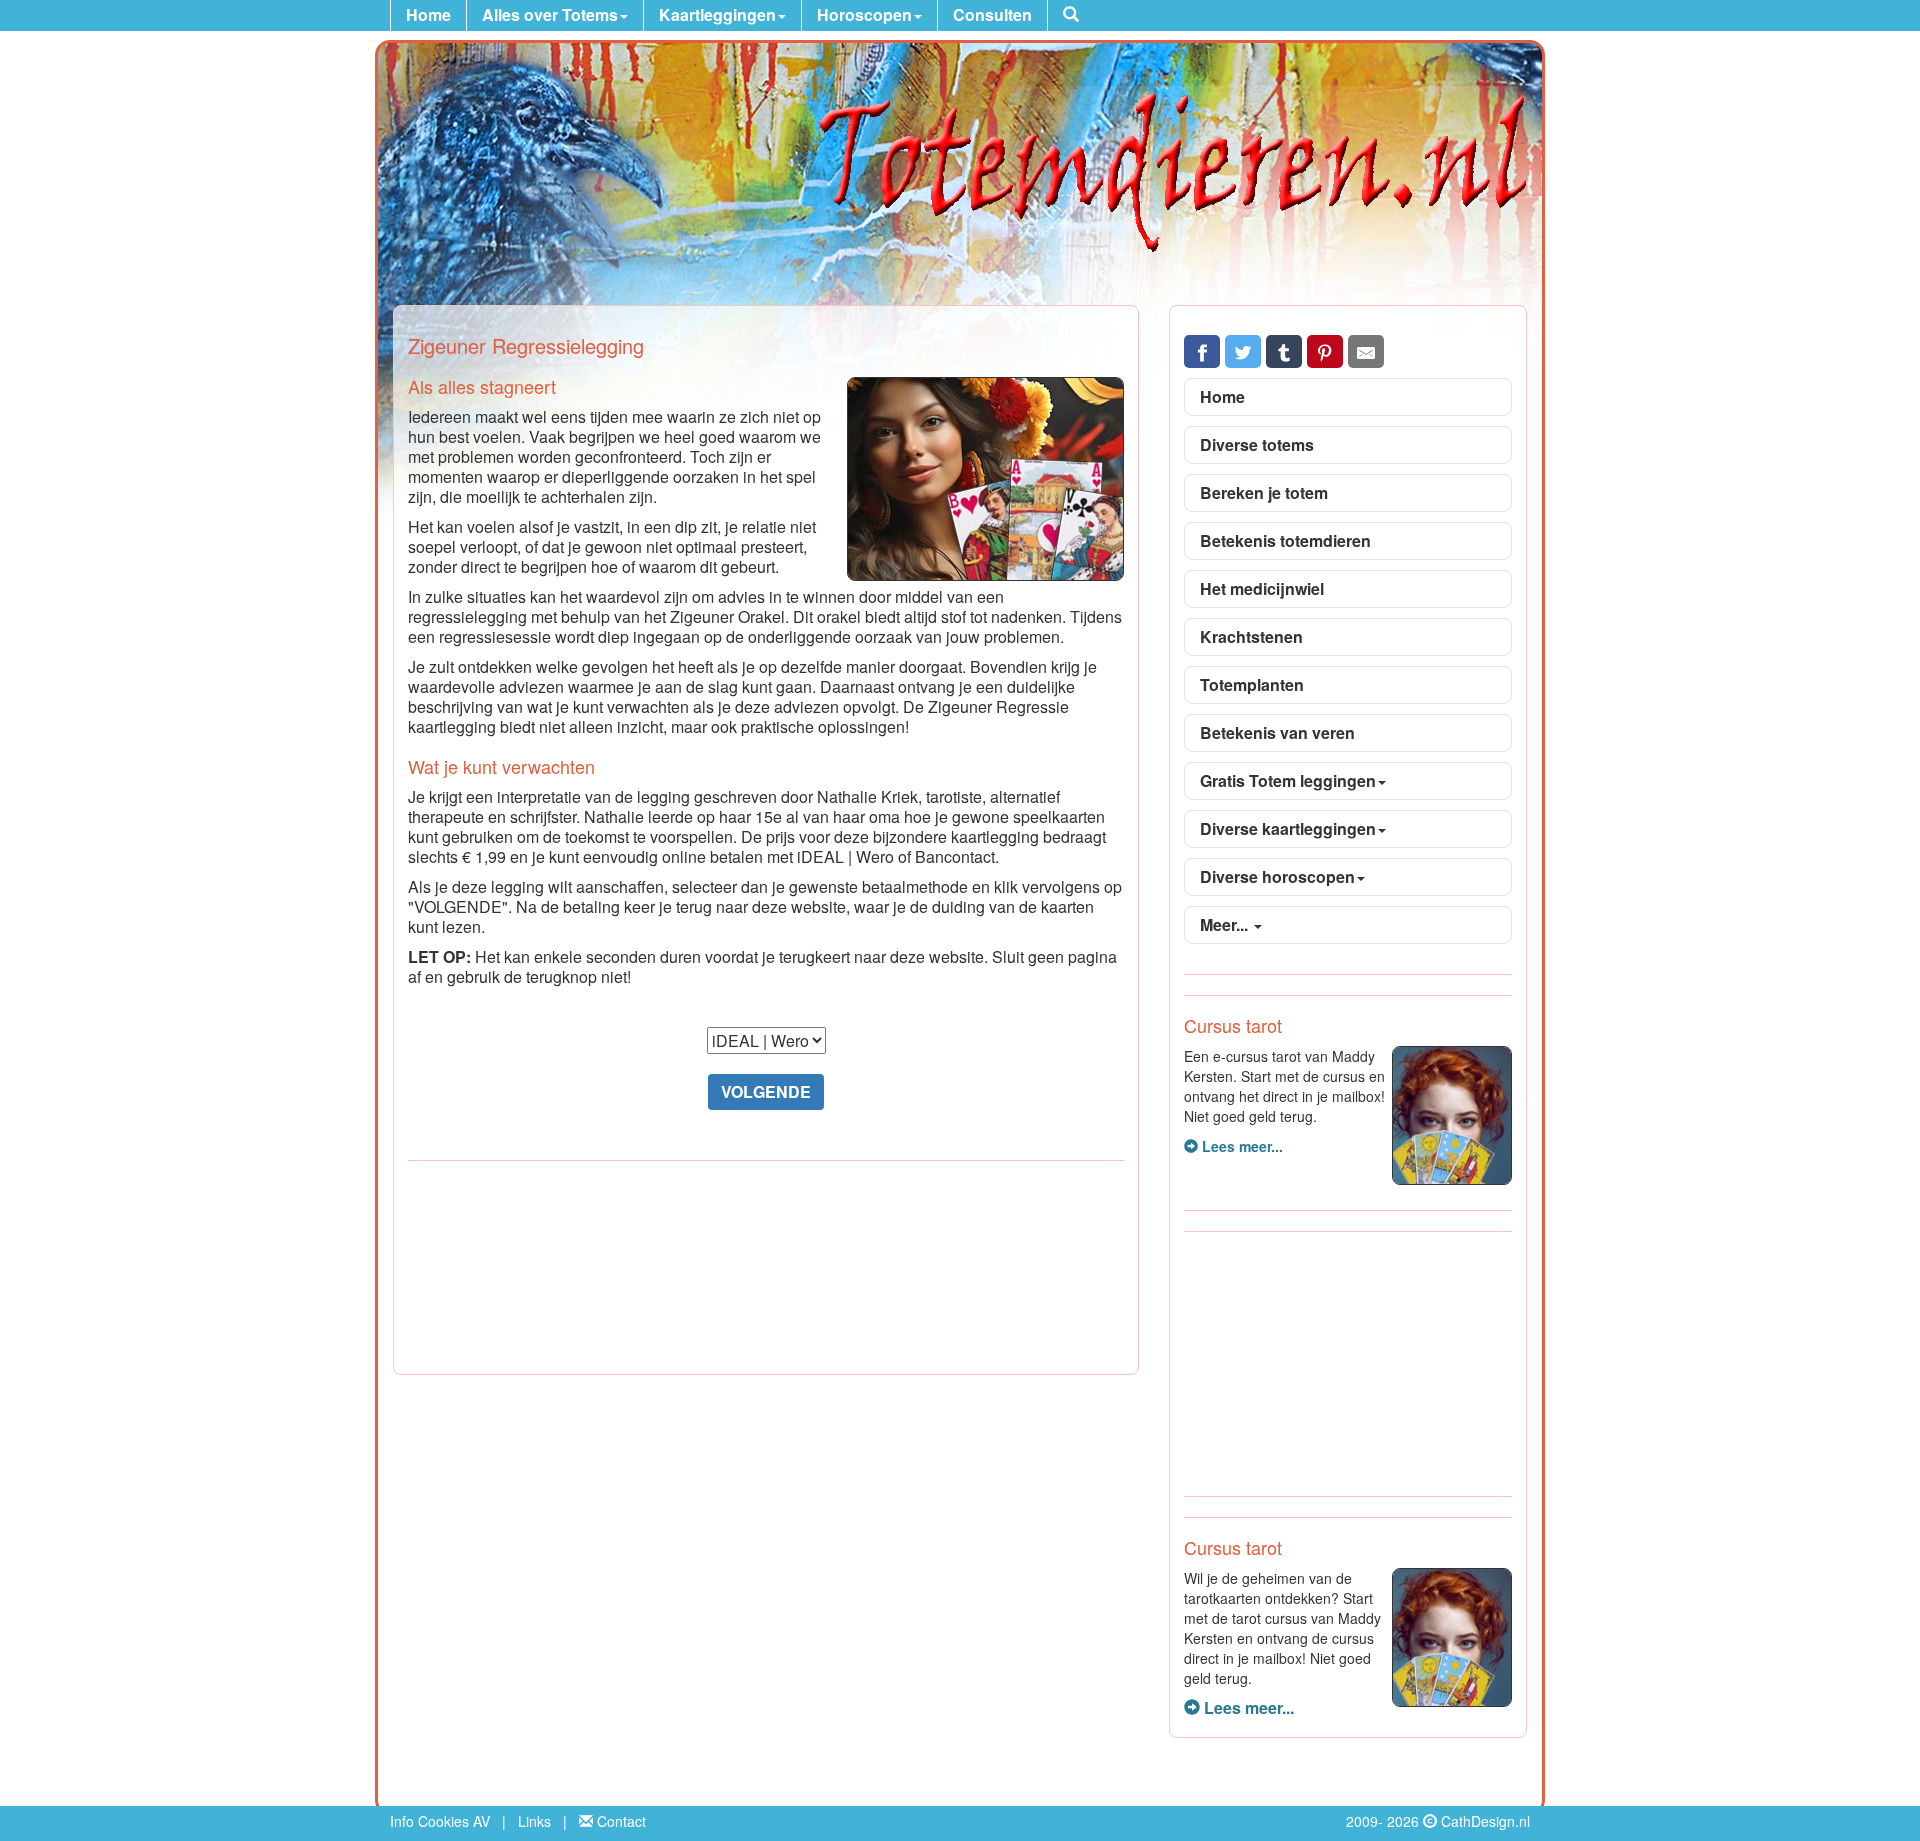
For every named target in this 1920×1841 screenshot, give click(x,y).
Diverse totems (1257, 444)
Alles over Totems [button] (550, 14)
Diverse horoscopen (1277, 876)
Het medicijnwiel (1262, 588)
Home (428, 14)
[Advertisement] (766, 1271)
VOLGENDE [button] (766, 1091)
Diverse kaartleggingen (1288, 828)
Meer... (1226, 924)
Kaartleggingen (717, 14)
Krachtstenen (1251, 636)
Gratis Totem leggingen (1288, 780)
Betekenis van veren (1277, 732)
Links (534, 1821)
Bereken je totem (1264, 492)
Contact (619, 1821)
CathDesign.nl (1485, 1821)
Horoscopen (864, 14)
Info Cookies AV (440, 1821)
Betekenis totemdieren (1285, 540)
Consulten (992, 14)
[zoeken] (1070, 15)
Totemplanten (1252, 684)
